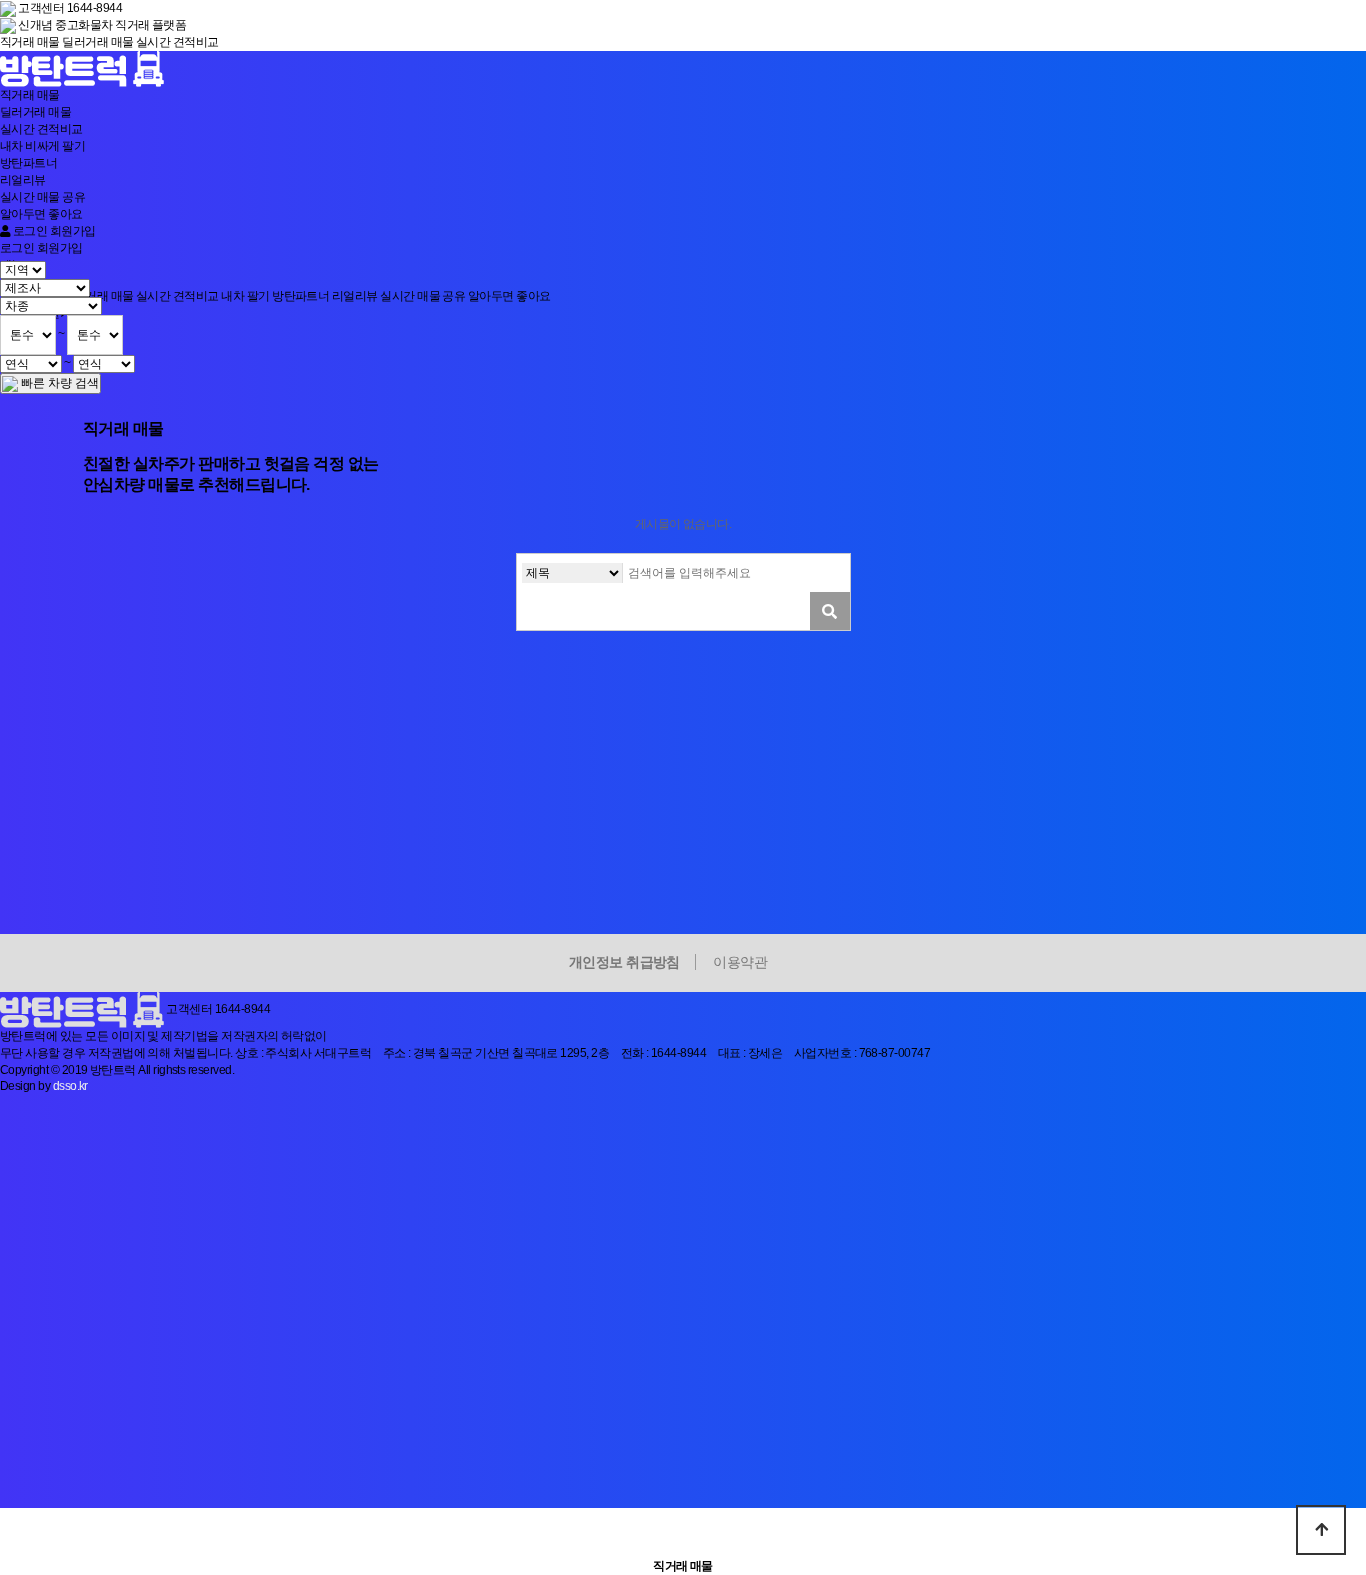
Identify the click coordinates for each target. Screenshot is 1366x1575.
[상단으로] (1321, 1530)
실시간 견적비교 (177, 42)
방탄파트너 (28, 163)
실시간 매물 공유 (42, 197)
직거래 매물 (30, 42)
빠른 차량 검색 (58, 383)
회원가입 (73, 231)
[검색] (830, 611)
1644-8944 (242, 1009)
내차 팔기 (42, 146)
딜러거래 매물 (97, 42)
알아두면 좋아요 (41, 214)
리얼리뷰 (23, 180)
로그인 (28, 231)
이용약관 (740, 962)
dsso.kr (70, 1086)
